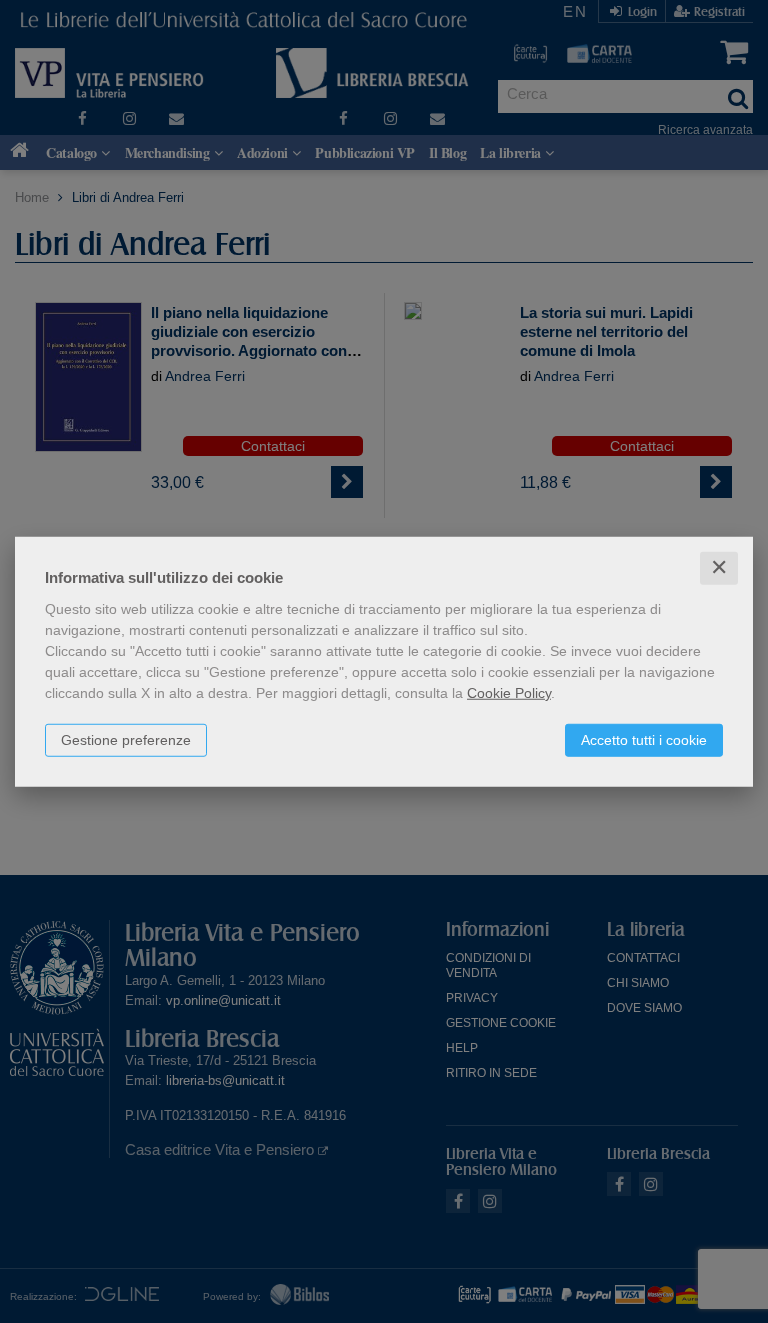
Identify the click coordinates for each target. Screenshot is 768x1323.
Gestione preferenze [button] (126, 740)
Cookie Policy (509, 693)
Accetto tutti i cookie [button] (644, 740)
